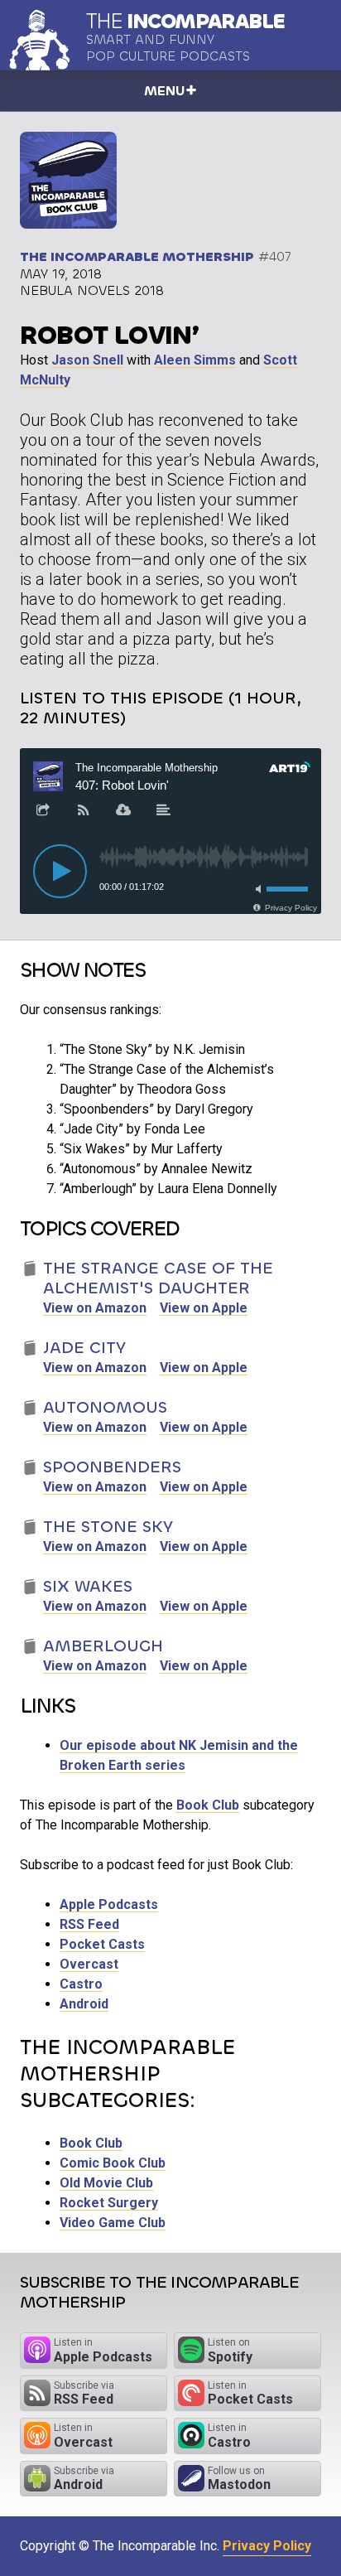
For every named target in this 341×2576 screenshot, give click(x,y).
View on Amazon (95, 1308)
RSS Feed (89, 1924)
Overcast (89, 1964)
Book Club (208, 1805)
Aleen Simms (195, 360)
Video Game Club (113, 2223)
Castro (81, 1984)
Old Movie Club (106, 2183)
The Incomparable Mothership (137, 256)
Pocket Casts (102, 1944)
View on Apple (204, 1308)
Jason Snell (87, 360)
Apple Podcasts (109, 1904)
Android (84, 2004)
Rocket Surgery (109, 2203)
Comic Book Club (113, 2163)
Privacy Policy (267, 2546)
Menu (164, 91)
